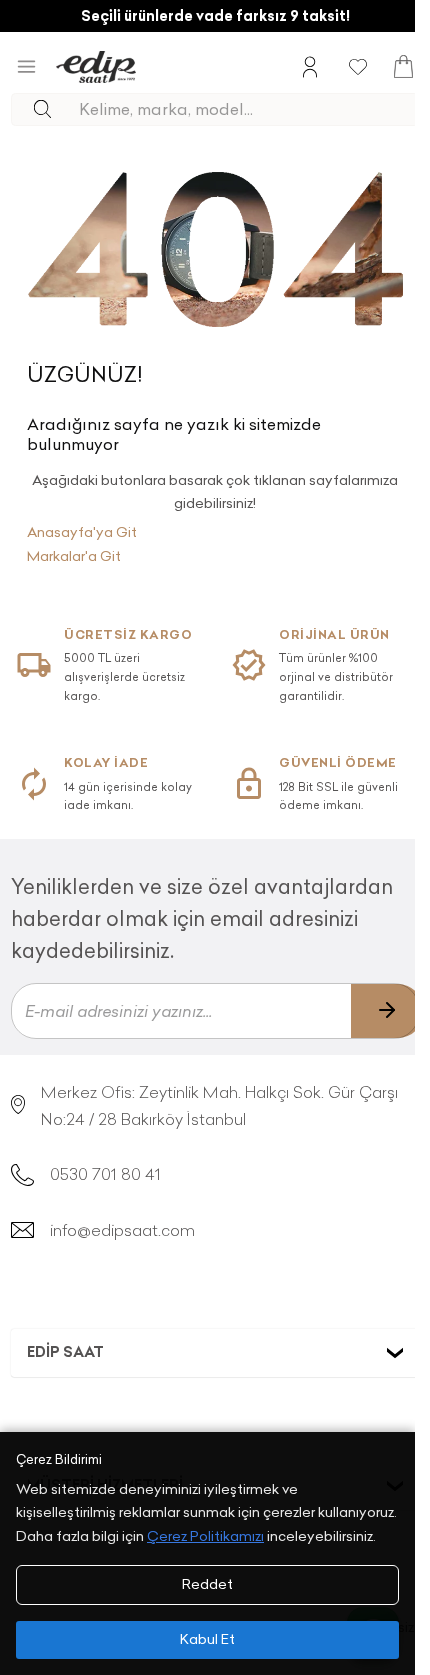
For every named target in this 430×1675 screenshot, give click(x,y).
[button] (215, 1353)
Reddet (207, 1584)
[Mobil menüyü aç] (26, 66)
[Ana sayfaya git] (96, 67)
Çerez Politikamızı (205, 1536)
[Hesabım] (310, 67)
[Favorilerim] (358, 67)
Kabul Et (207, 1639)
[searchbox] (248, 109)
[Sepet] (403, 66)
